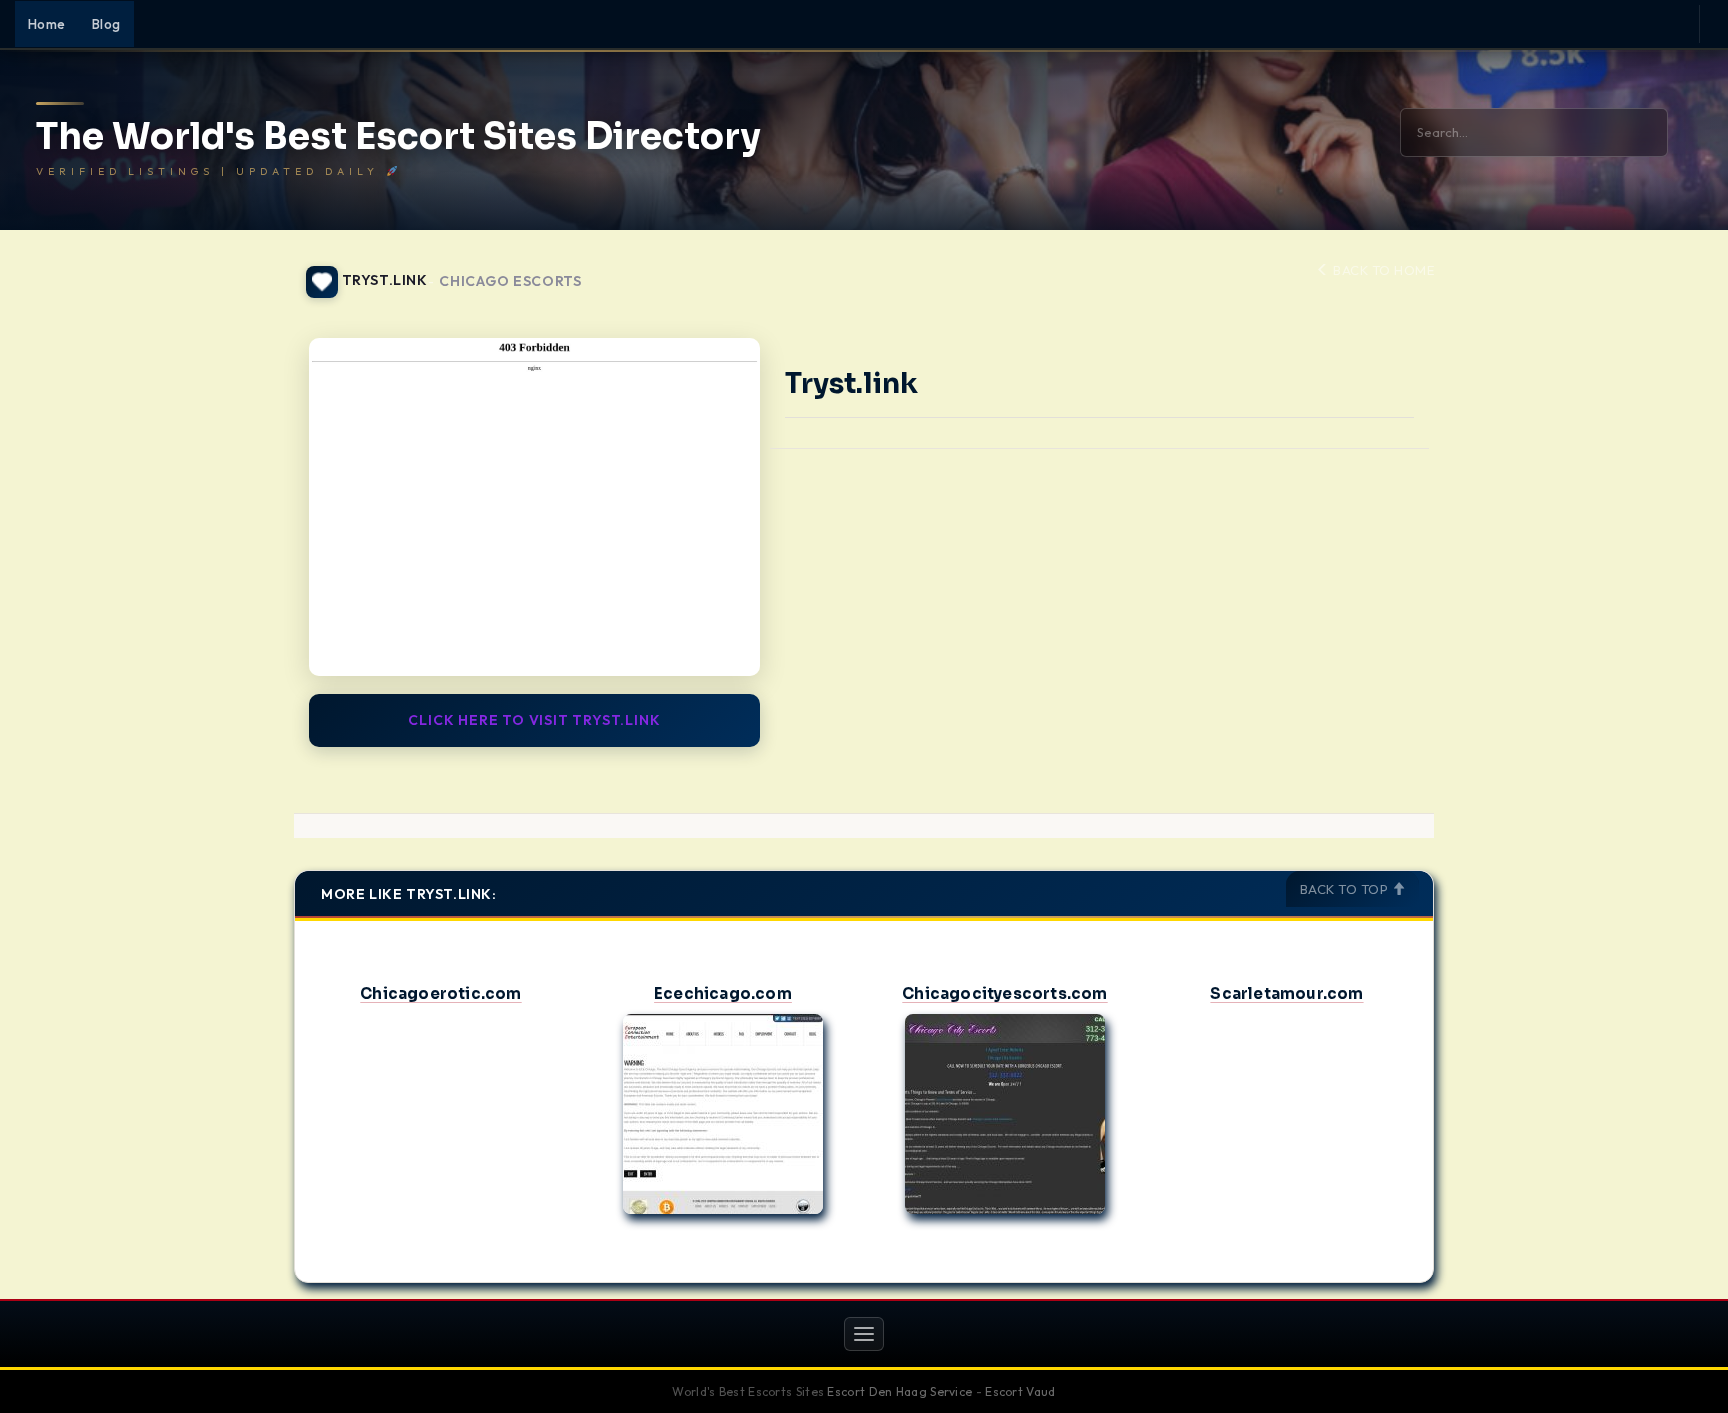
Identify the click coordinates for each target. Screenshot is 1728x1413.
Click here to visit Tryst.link (534, 720)
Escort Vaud (1020, 1391)
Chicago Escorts (510, 281)
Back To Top (1346, 889)
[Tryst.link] (534, 507)
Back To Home (1382, 270)
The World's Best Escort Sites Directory (398, 137)
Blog (106, 24)
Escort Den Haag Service (899, 1391)
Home (47, 24)
